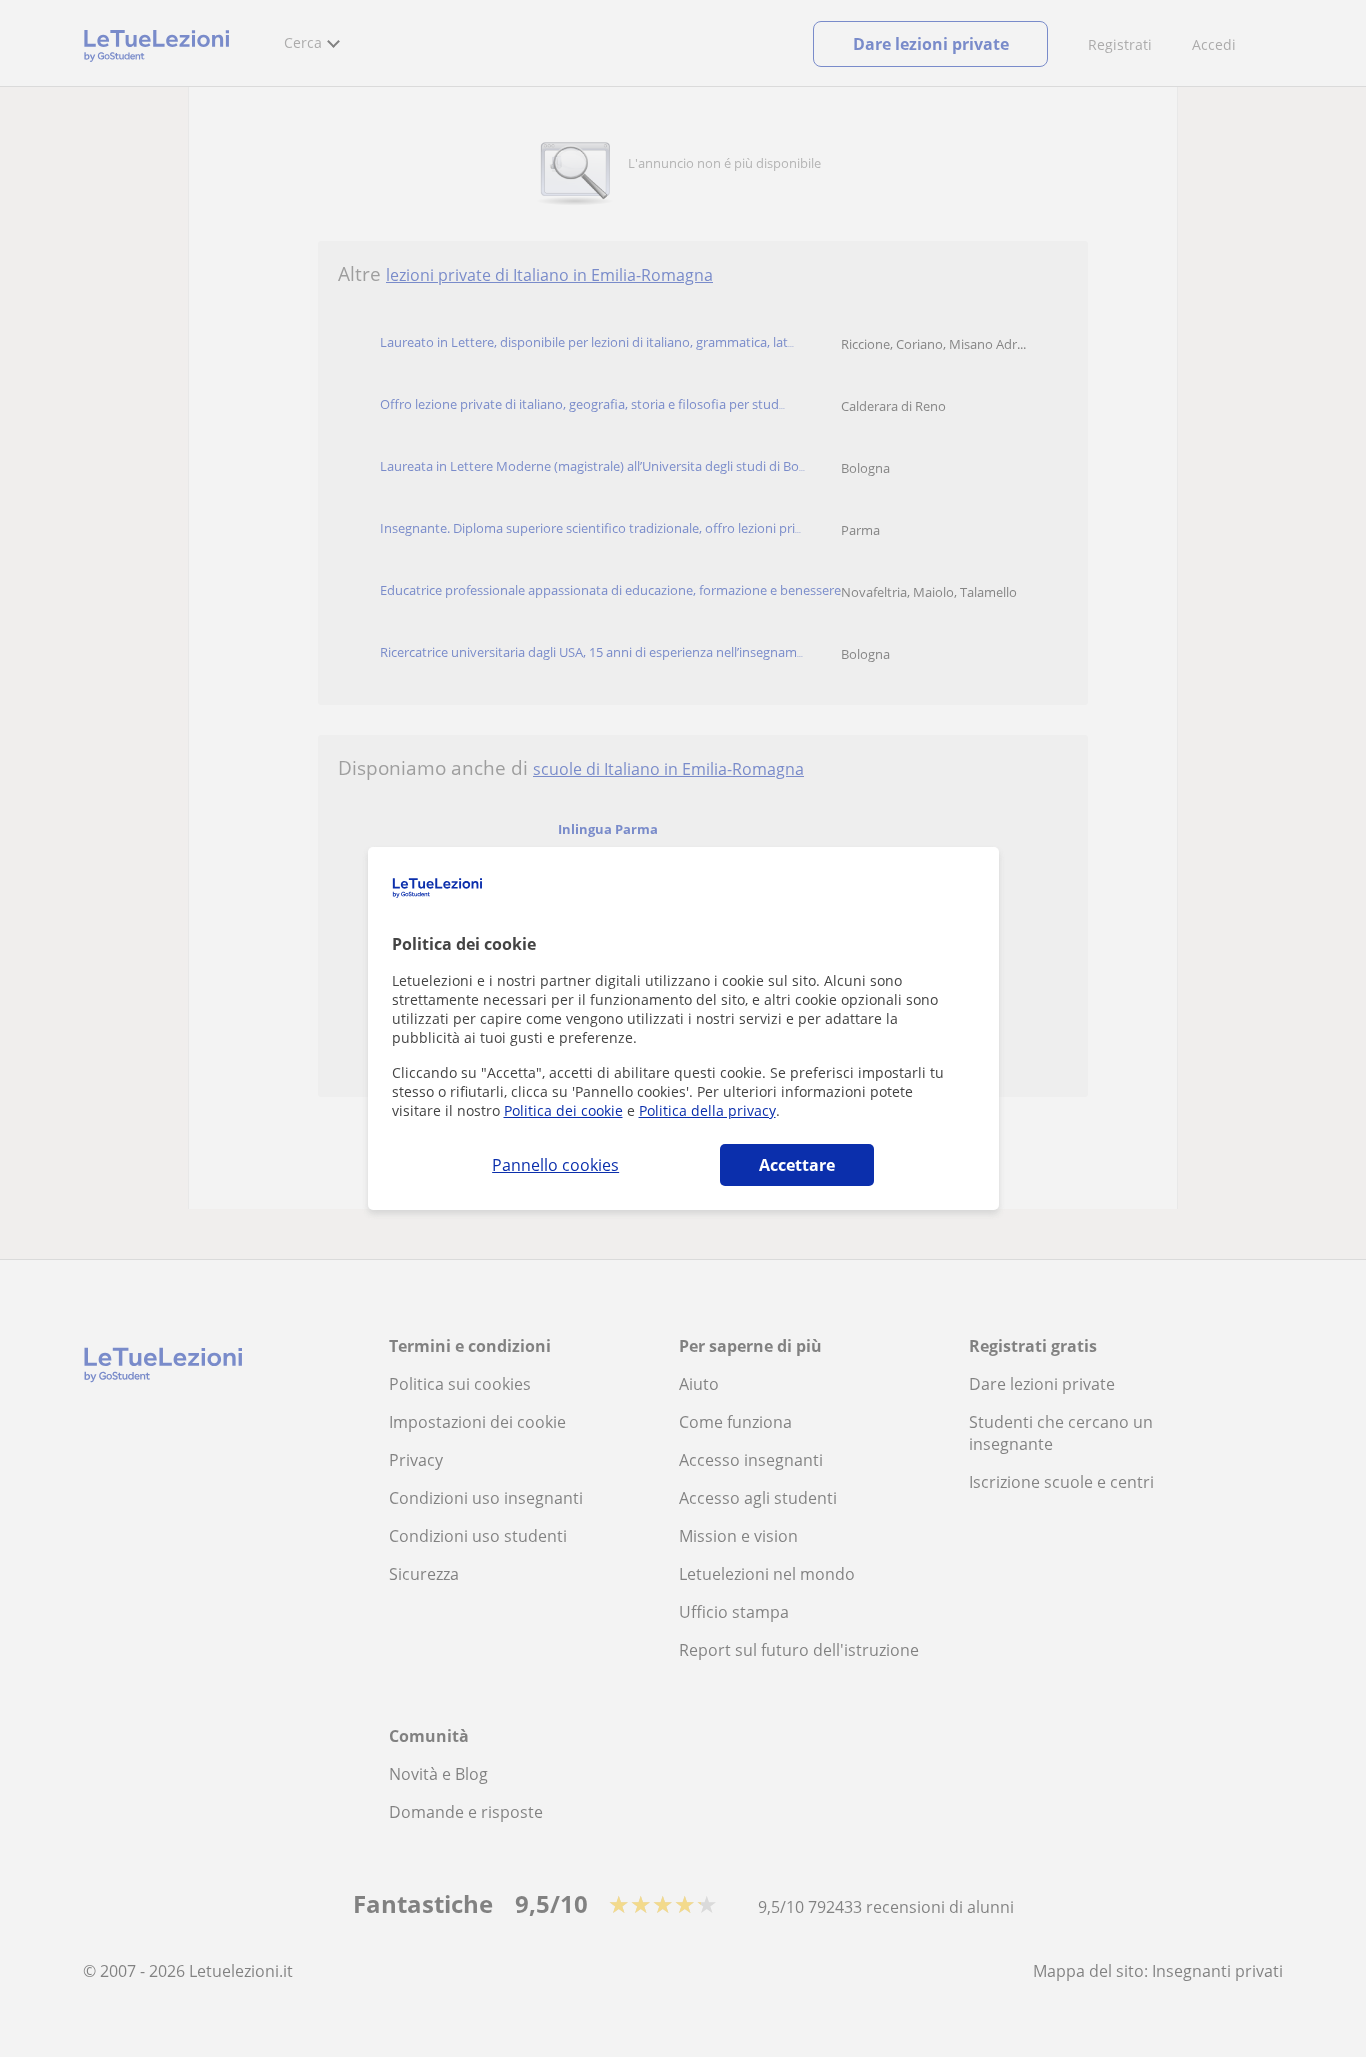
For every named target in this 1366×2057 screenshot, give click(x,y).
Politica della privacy (707, 1110)
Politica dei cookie (563, 1110)
